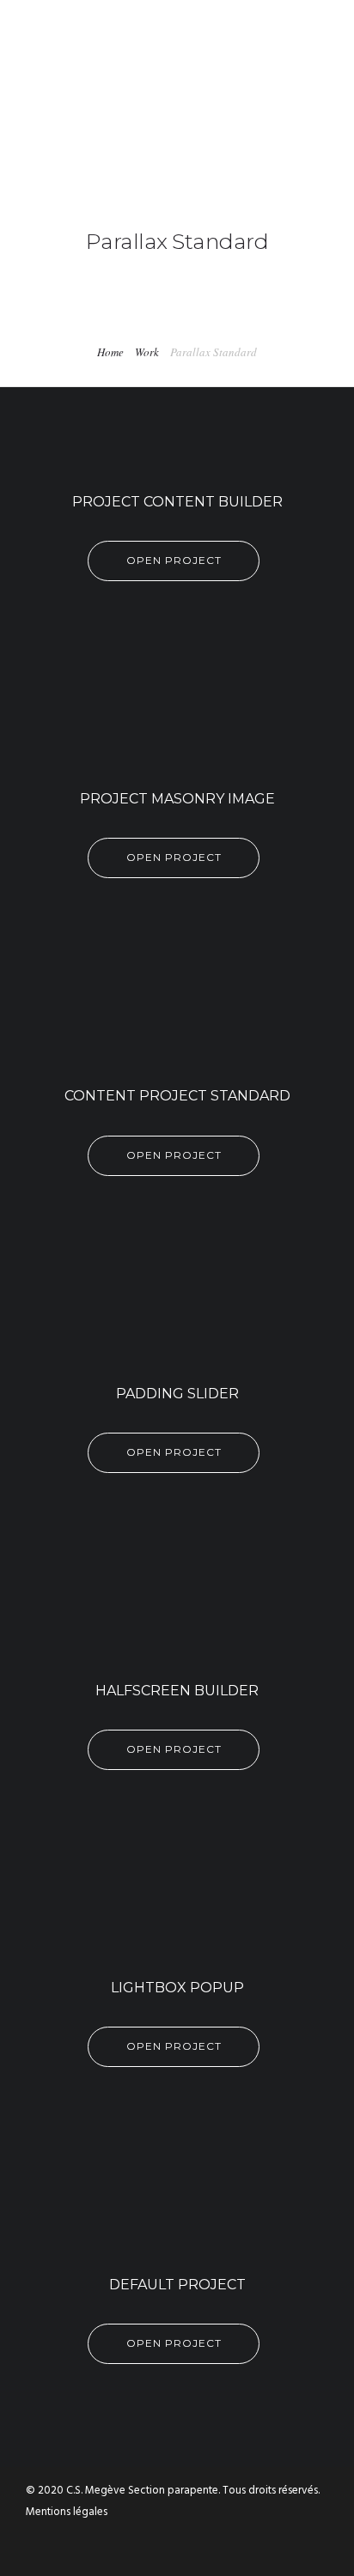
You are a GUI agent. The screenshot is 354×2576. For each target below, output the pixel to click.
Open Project (174, 560)
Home (110, 352)
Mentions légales (67, 2512)
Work (147, 352)
